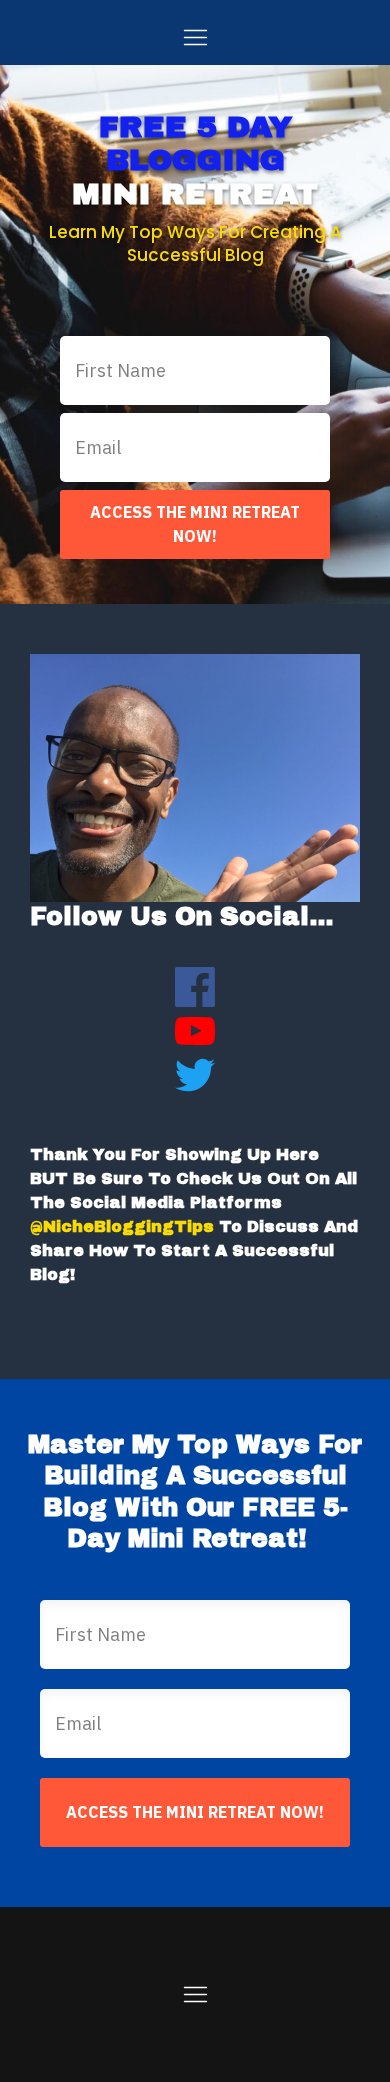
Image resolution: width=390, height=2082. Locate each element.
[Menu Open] (195, 37)
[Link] (195, 987)
